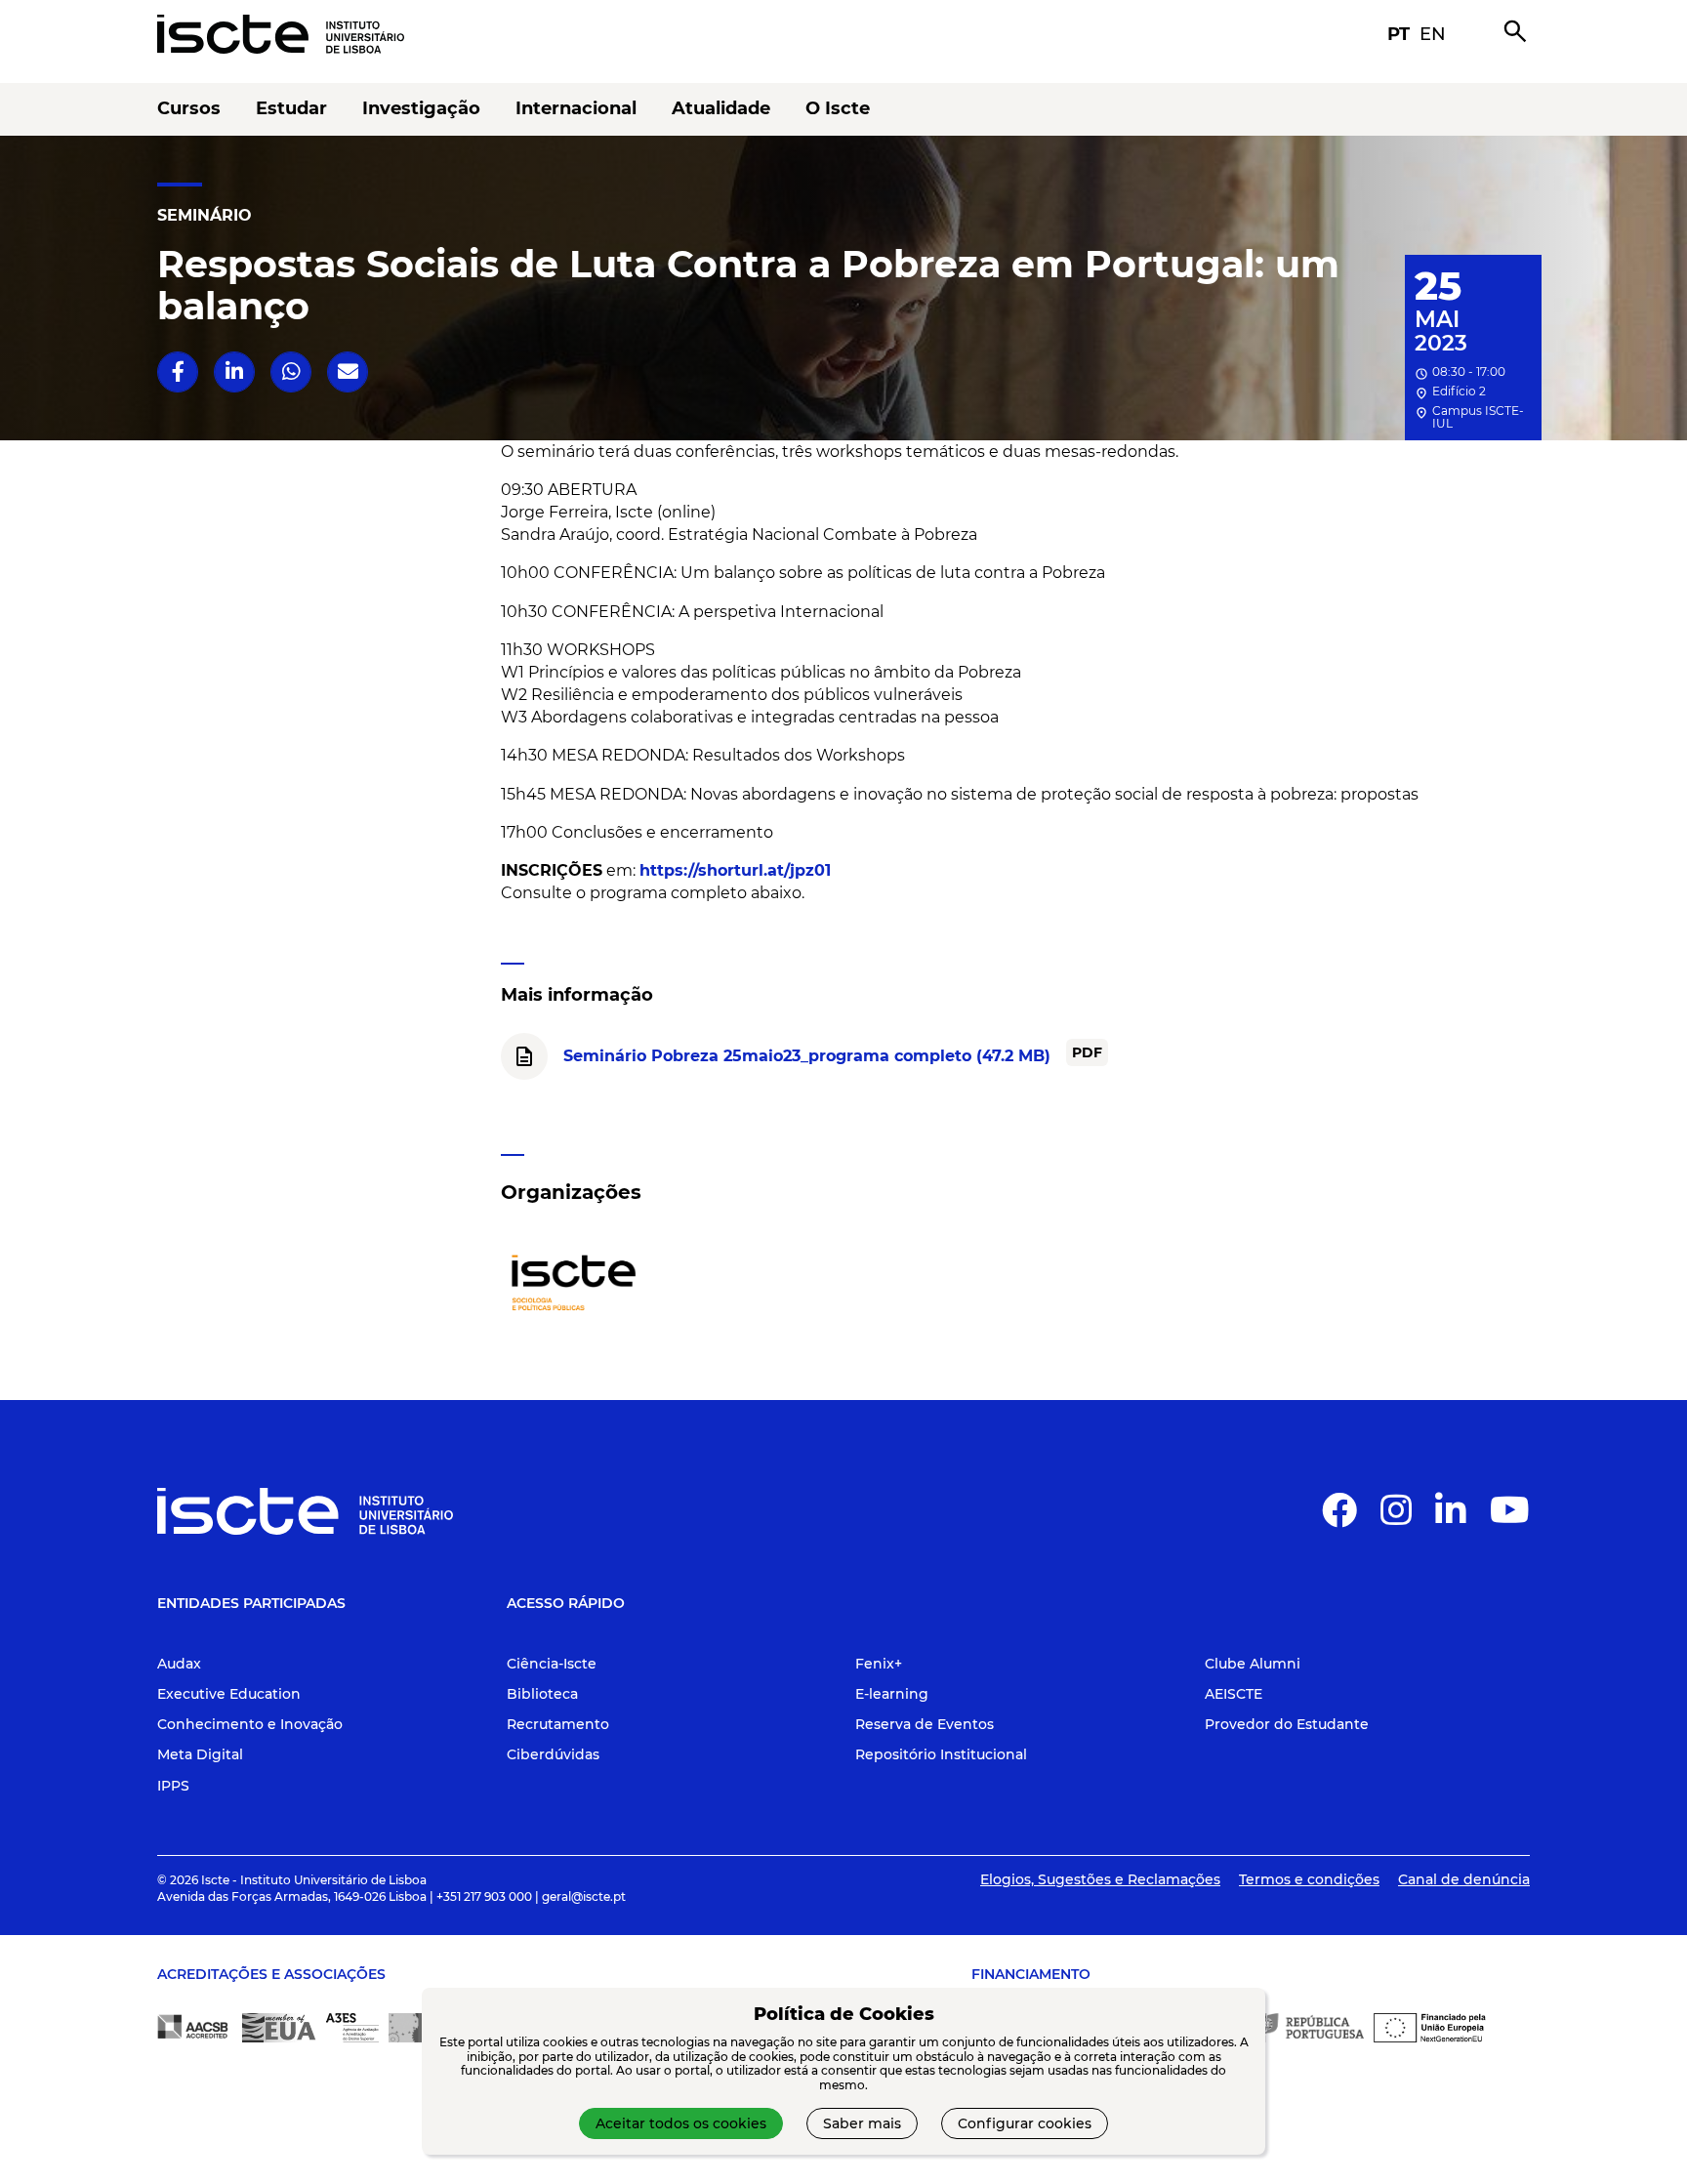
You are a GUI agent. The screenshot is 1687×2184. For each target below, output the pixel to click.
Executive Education (229, 1694)
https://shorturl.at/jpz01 (735, 870)
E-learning (892, 1694)
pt (1399, 34)
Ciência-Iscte (552, 1664)
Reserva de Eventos (925, 1724)
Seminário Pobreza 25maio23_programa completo (807, 1056)
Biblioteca (542, 1694)
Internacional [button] (576, 109)
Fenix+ (879, 1664)
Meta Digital (200, 1754)
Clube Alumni (1253, 1664)
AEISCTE (1234, 1694)
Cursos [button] (189, 109)
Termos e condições (1309, 1879)
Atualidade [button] (721, 109)
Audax (179, 1664)
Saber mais (862, 2123)
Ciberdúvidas (553, 1754)
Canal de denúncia (1464, 1879)
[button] (178, 371)
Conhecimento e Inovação (250, 1724)
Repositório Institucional (941, 1754)
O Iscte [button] (838, 109)
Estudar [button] (291, 109)
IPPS (173, 1786)
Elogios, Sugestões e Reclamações (1100, 1879)
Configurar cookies (1025, 2123)
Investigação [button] (421, 109)
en (1433, 34)
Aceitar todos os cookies (681, 2123)
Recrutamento (558, 1724)
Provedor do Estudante (1287, 1724)
